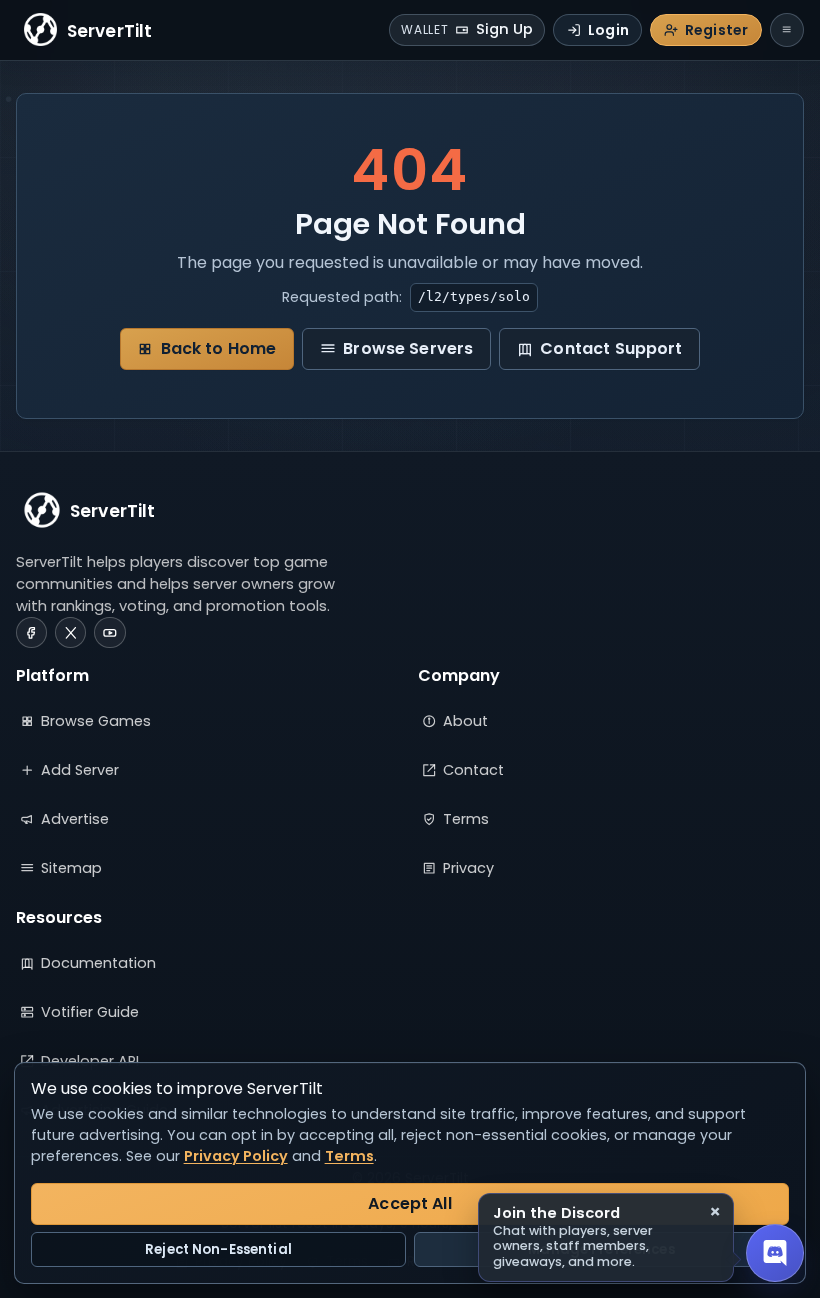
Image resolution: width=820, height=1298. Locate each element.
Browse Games (96, 721)
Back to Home (219, 348)
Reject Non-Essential (218, 1249)
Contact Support (611, 348)
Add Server (80, 770)
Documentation (98, 963)
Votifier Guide (90, 1012)
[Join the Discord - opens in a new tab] (775, 1253)
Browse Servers (408, 348)
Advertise (75, 819)
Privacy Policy (236, 1156)
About (465, 721)
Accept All (410, 1203)
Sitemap (71, 868)
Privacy (468, 868)
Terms (466, 819)
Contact (473, 770)
